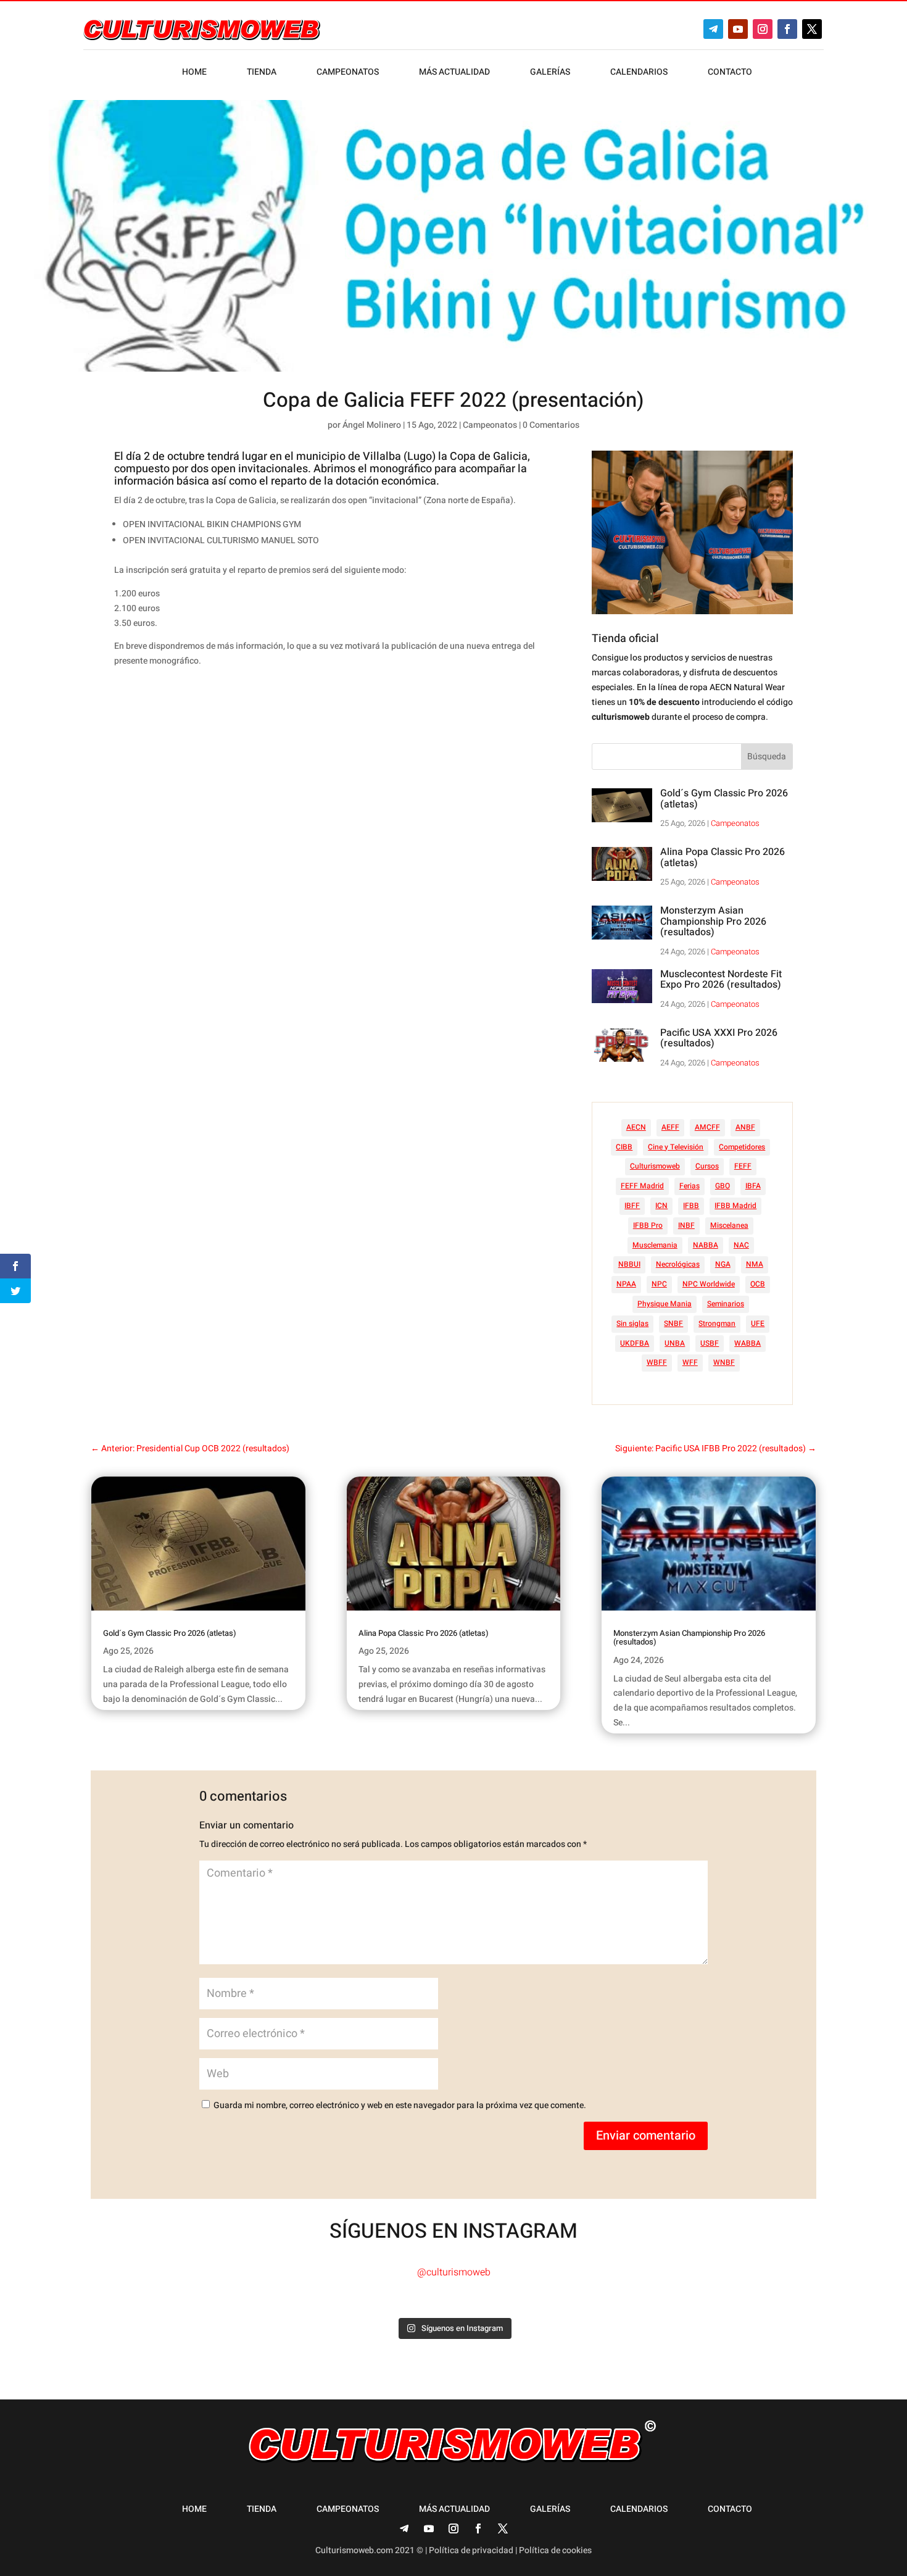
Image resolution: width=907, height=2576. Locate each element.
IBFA (753, 1186)
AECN (636, 1127)
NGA (723, 1264)
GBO (723, 1186)
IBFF (632, 1206)
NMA (755, 1264)
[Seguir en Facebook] (787, 29)
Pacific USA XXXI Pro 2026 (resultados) (719, 1038)
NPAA (626, 1284)
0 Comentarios (551, 425)
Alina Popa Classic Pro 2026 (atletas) (723, 857)
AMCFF (707, 1127)
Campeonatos (348, 73)
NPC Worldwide (709, 1284)
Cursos (707, 1166)
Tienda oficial (625, 639)
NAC (741, 1245)
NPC (659, 1284)
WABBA (748, 1343)
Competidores (742, 1147)
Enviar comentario (646, 2136)
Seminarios (726, 1304)
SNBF (673, 1323)
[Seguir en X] (812, 29)
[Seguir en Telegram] (713, 29)
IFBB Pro (648, 1225)
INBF (686, 1225)
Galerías (550, 73)
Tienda (262, 73)
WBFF (657, 1362)
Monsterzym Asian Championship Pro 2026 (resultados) (713, 921)
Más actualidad (454, 73)
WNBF (724, 1362)
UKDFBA (635, 1343)
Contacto (730, 73)
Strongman (717, 1323)
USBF (710, 1343)
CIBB (624, 1147)
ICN (661, 1206)
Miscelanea (729, 1225)
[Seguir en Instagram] (763, 29)
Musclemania (655, 1245)
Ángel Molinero (372, 425)
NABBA (706, 1245)
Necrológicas (678, 1264)
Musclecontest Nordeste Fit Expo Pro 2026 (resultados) (721, 980)
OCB (758, 1284)
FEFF (743, 1166)
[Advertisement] (349, 799)
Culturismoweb (655, 1166)
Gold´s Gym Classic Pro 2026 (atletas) (724, 799)
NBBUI (629, 1264)
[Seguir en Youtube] (738, 29)
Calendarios (639, 73)
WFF (690, 1362)
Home (194, 73)
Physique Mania (665, 1304)
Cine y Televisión (676, 1147)
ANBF (745, 1127)
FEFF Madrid (642, 1186)
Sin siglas (632, 1323)
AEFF (670, 1127)
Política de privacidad (471, 2550)
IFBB (691, 1206)
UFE (758, 1323)
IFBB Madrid (735, 1206)
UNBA (675, 1343)
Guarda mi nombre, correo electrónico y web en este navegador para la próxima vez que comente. (400, 2105)
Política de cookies (555, 2550)
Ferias (690, 1186)
